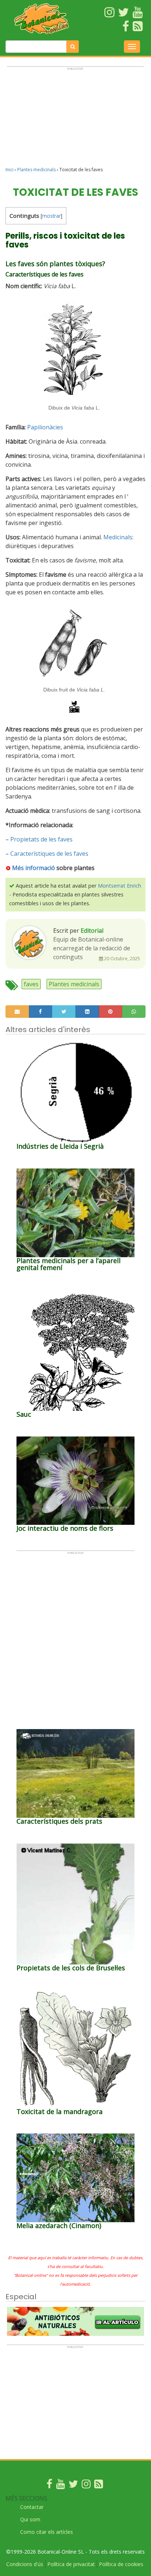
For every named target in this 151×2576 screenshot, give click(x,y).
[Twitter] (73, 2486)
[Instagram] (86, 2486)
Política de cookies (121, 2564)
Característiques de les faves (49, 854)
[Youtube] (60, 2486)
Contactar (32, 2507)
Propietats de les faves (41, 839)
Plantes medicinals (36, 170)
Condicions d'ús (25, 2564)
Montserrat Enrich (119, 886)
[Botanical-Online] (42, 19)
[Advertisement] (75, 120)
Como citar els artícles (47, 2532)
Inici (10, 170)
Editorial (92, 931)
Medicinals (118, 537)
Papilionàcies (45, 427)
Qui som (30, 2519)
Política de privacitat (71, 2564)
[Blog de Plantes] (99, 2486)
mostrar (51, 216)
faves (31, 984)
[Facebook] (49, 2486)
